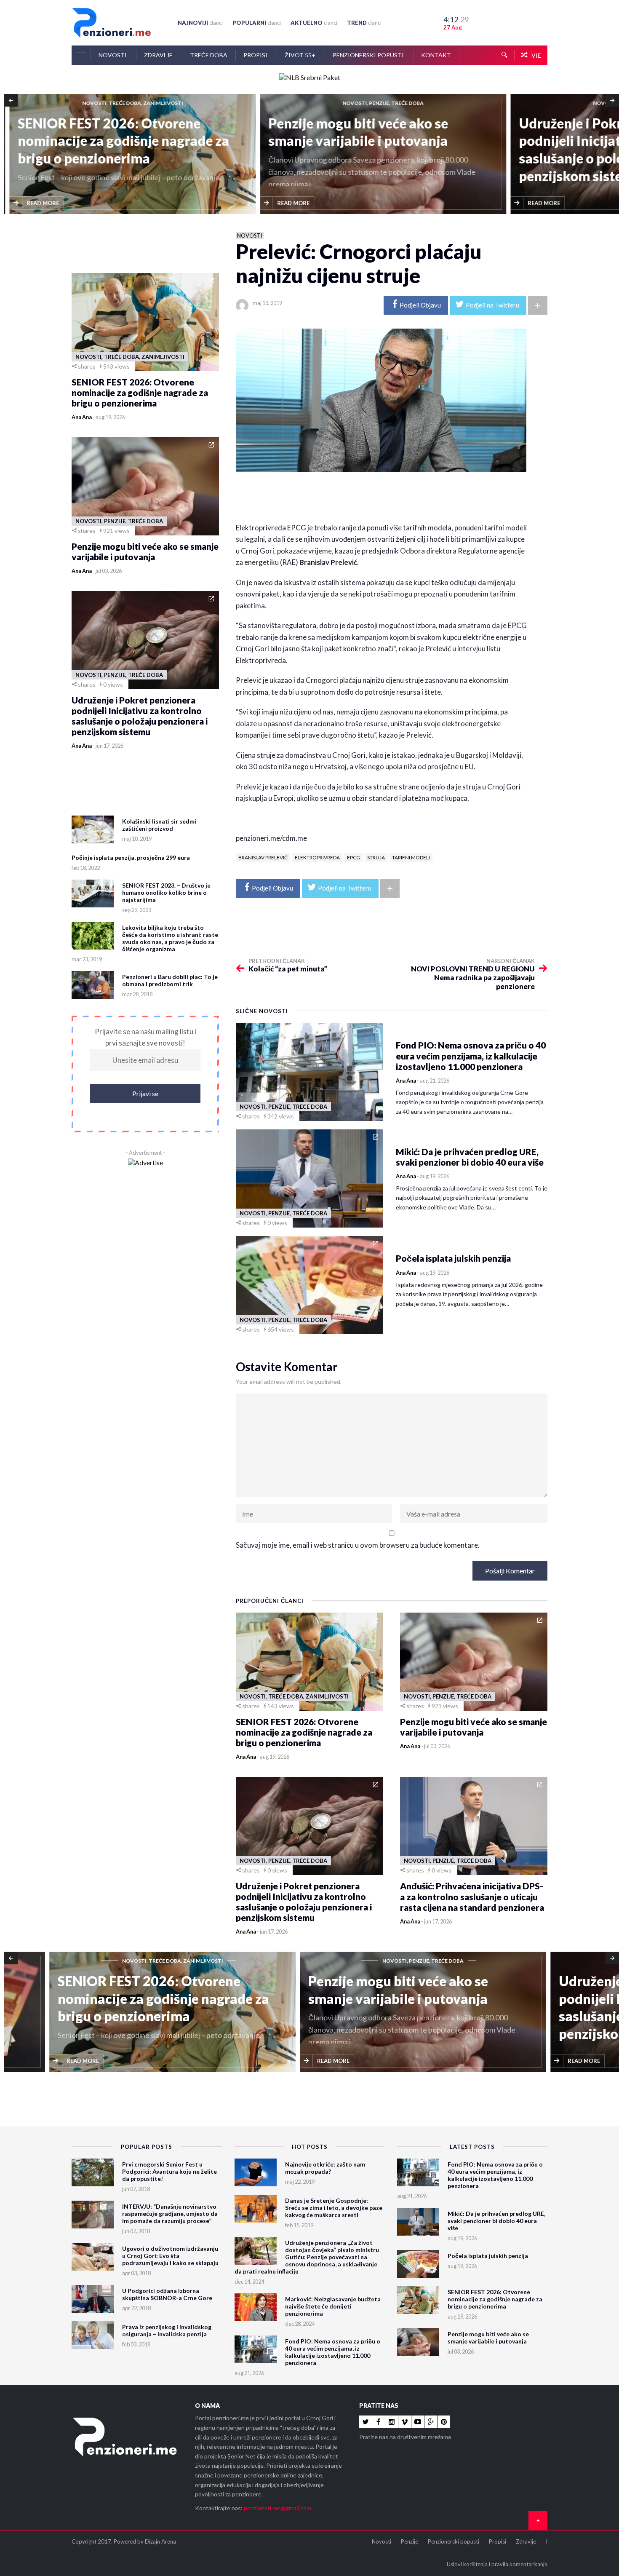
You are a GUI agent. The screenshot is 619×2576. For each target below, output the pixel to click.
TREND (364, 23)
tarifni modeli (411, 857)
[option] (129, 155)
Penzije (410, 2541)
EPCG (354, 857)
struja (376, 857)
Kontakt (436, 55)
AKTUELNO (314, 23)
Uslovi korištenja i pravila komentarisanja (497, 2564)
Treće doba (209, 55)
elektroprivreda (317, 857)
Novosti (113, 55)
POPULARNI (257, 23)
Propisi (256, 55)
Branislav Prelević (263, 857)
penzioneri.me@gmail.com (277, 2508)
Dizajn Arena (160, 2541)
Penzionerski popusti (369, 55)
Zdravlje (159, 55)
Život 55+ (301, 55)
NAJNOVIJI (200, 23)
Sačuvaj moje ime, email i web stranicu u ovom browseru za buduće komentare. (358, 1545)
